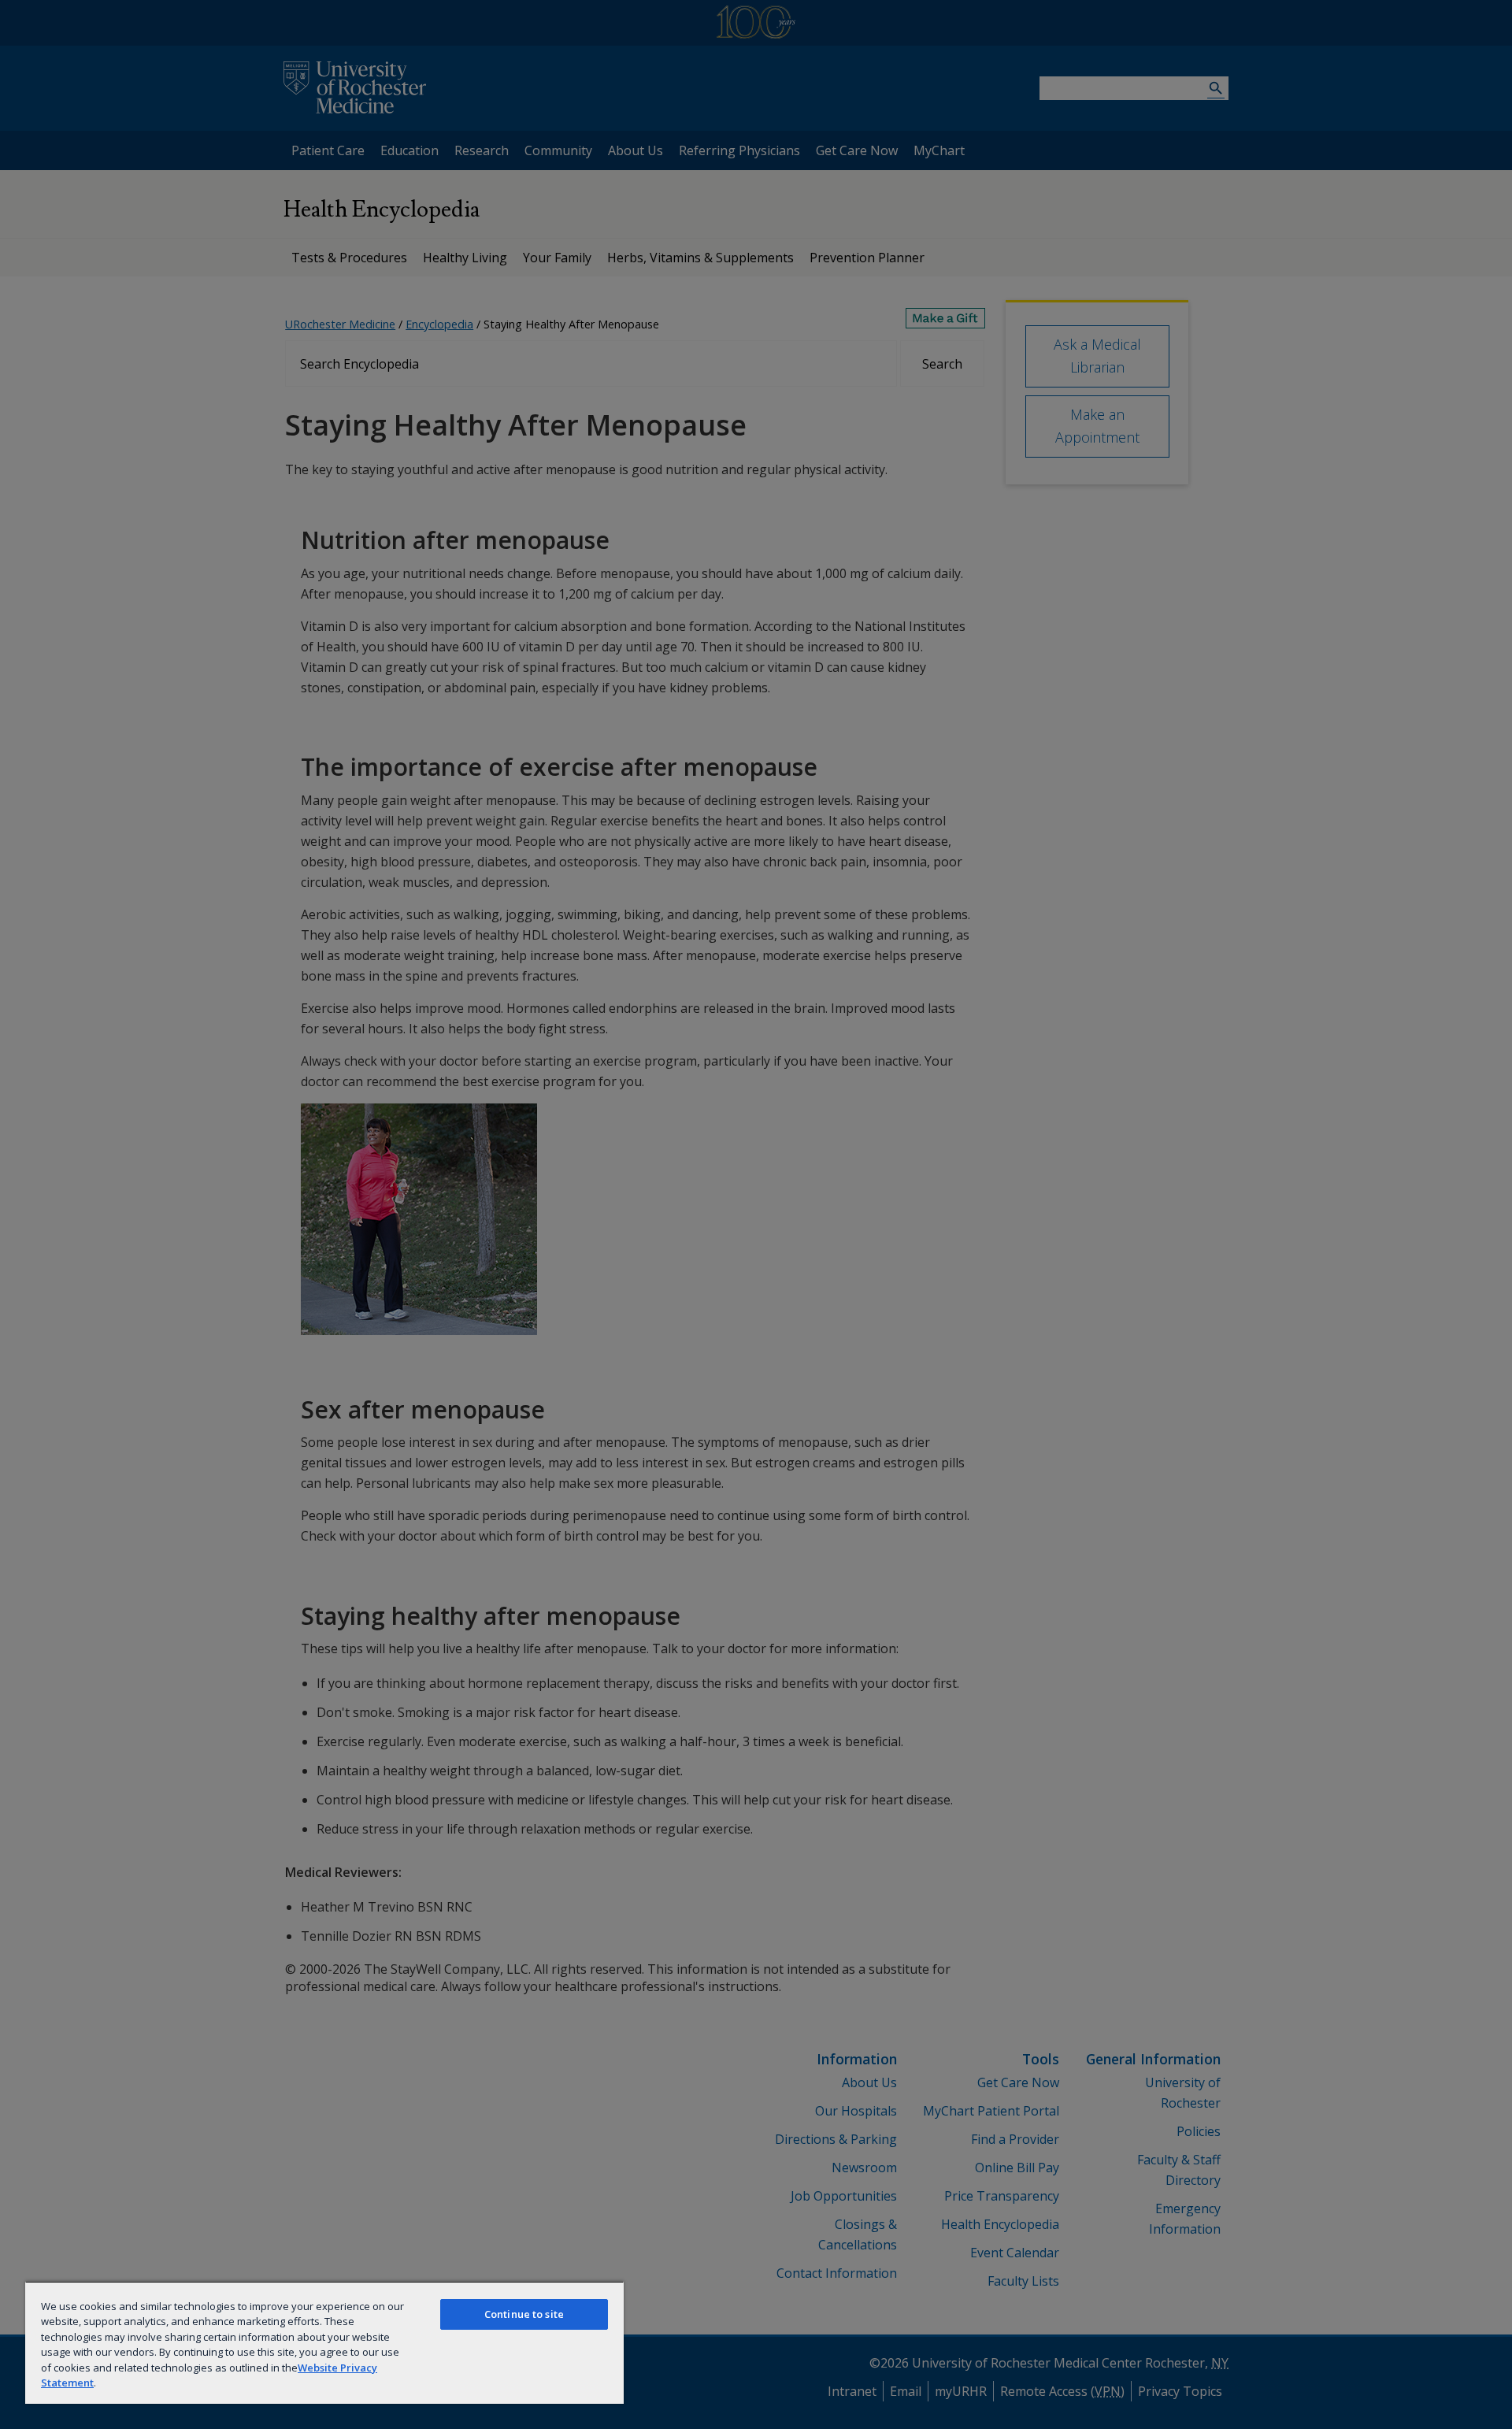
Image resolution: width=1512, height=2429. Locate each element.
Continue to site (524, 2314)
